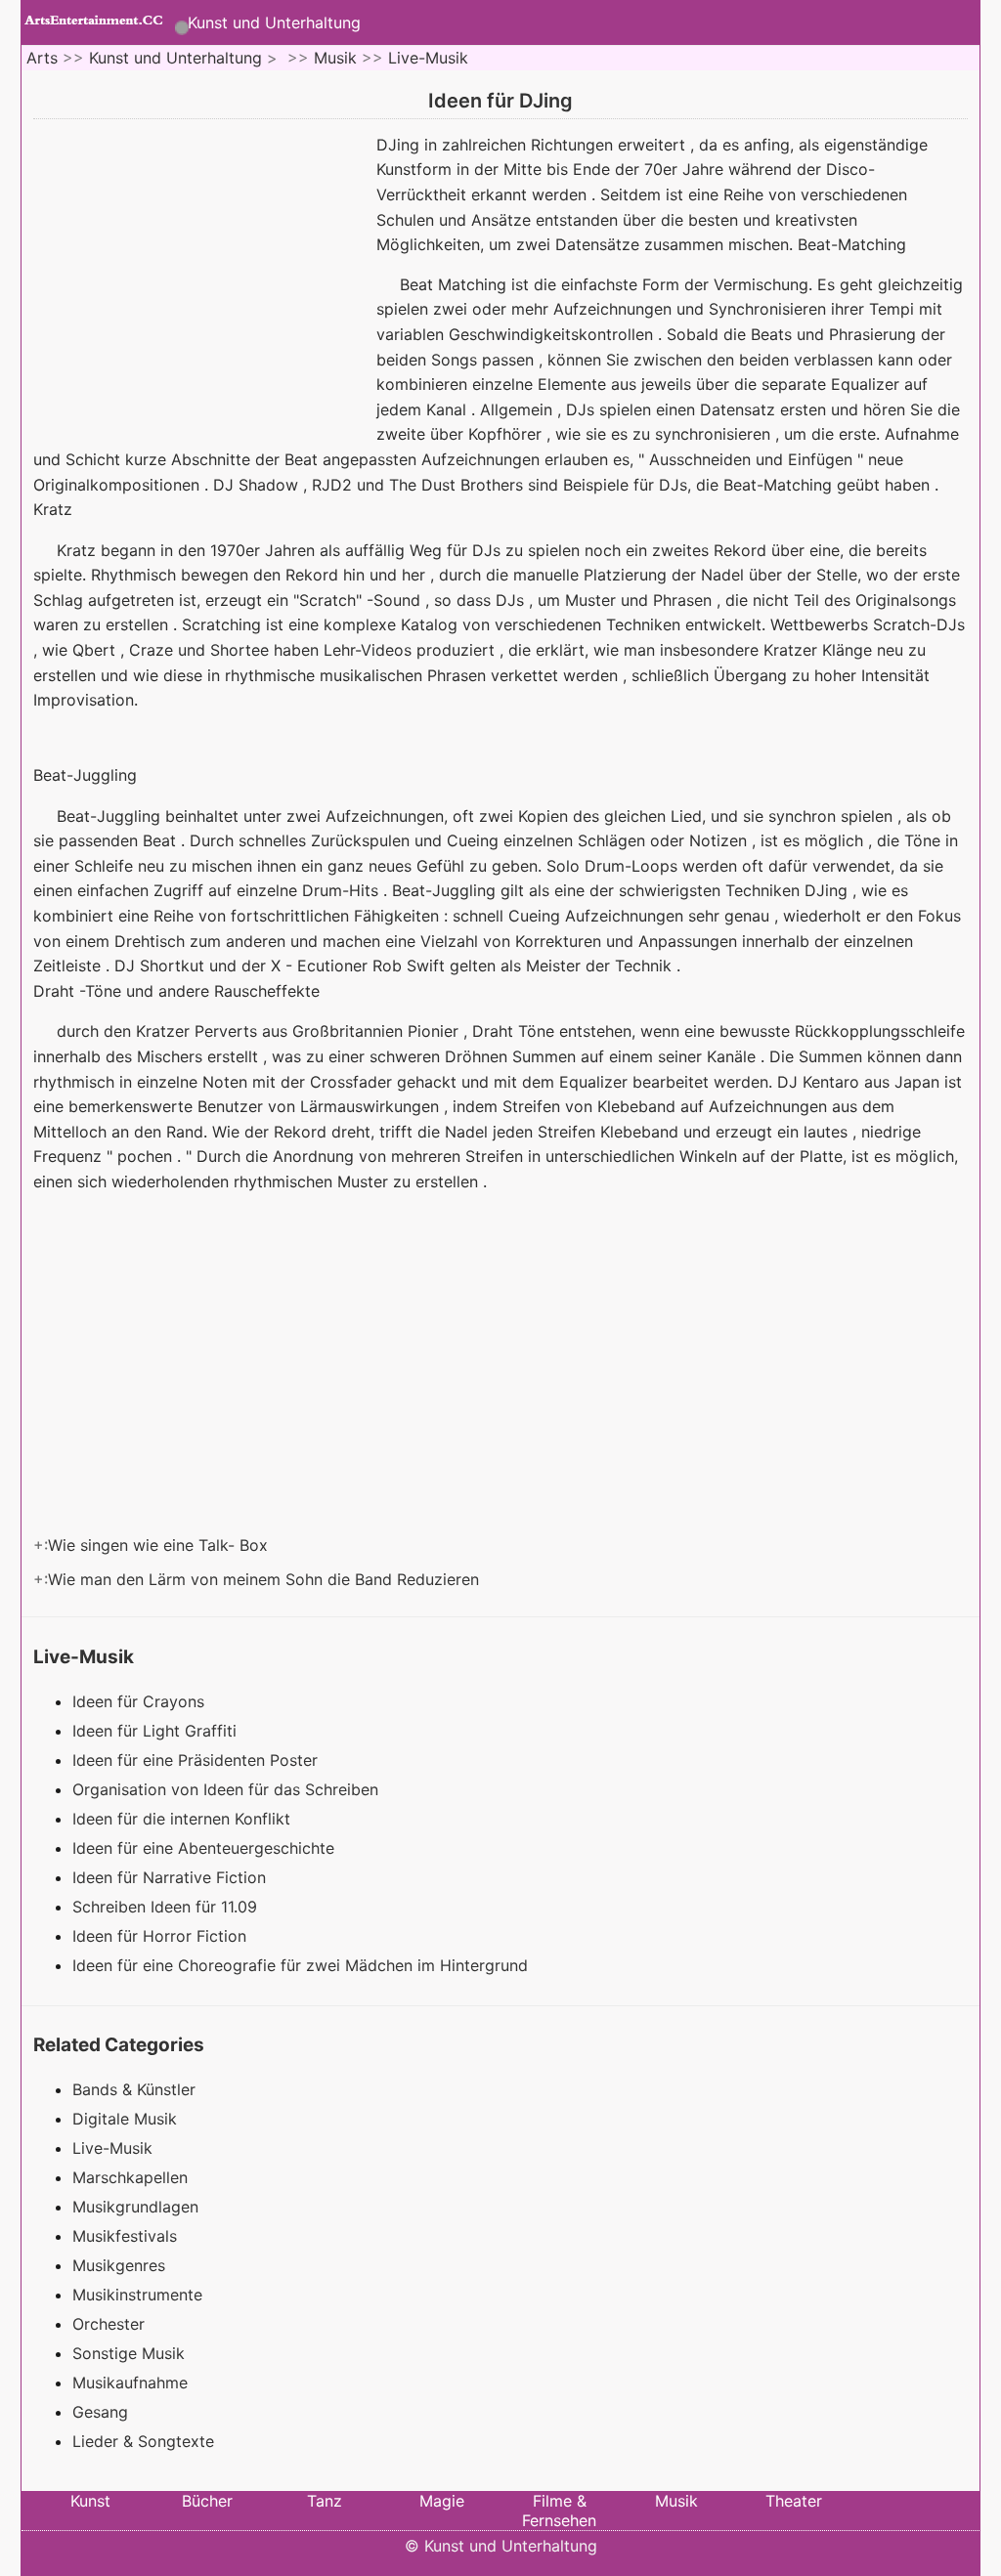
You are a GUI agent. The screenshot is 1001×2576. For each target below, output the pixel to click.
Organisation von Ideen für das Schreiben (228, 1789)
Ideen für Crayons (141, 1701)
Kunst (90, 2501)
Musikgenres (119, 2265)
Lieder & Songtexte (143, 2441)
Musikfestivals (125, 2236)
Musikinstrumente (137, 2295)
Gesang (100, 2412)
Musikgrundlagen (135, 2207)
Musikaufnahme (130, 2383)
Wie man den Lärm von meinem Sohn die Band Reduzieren (266, 1579)
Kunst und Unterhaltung (274, 22)
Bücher (207, 2501)
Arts (42, 58)
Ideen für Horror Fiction (162, 1936)
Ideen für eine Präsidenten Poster (197, 1760)
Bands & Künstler (134, 2089)
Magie (442, 2501)
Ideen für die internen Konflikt (184, 1819)
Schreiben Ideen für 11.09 (167, 1907)
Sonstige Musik (129, 2353)
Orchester (109, 2324)
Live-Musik (428, 58)
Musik (335, 58)
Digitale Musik (125, 2119)
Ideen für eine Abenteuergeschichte (206, 1848)
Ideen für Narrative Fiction (172, 1877)
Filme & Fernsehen (559, 2511)
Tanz (325, 2501)
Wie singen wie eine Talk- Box (160, 1545)
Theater (794, 2501)
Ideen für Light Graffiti (157, 1731)
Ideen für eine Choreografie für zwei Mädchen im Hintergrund (303, 1965)
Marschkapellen (130, 2177)
